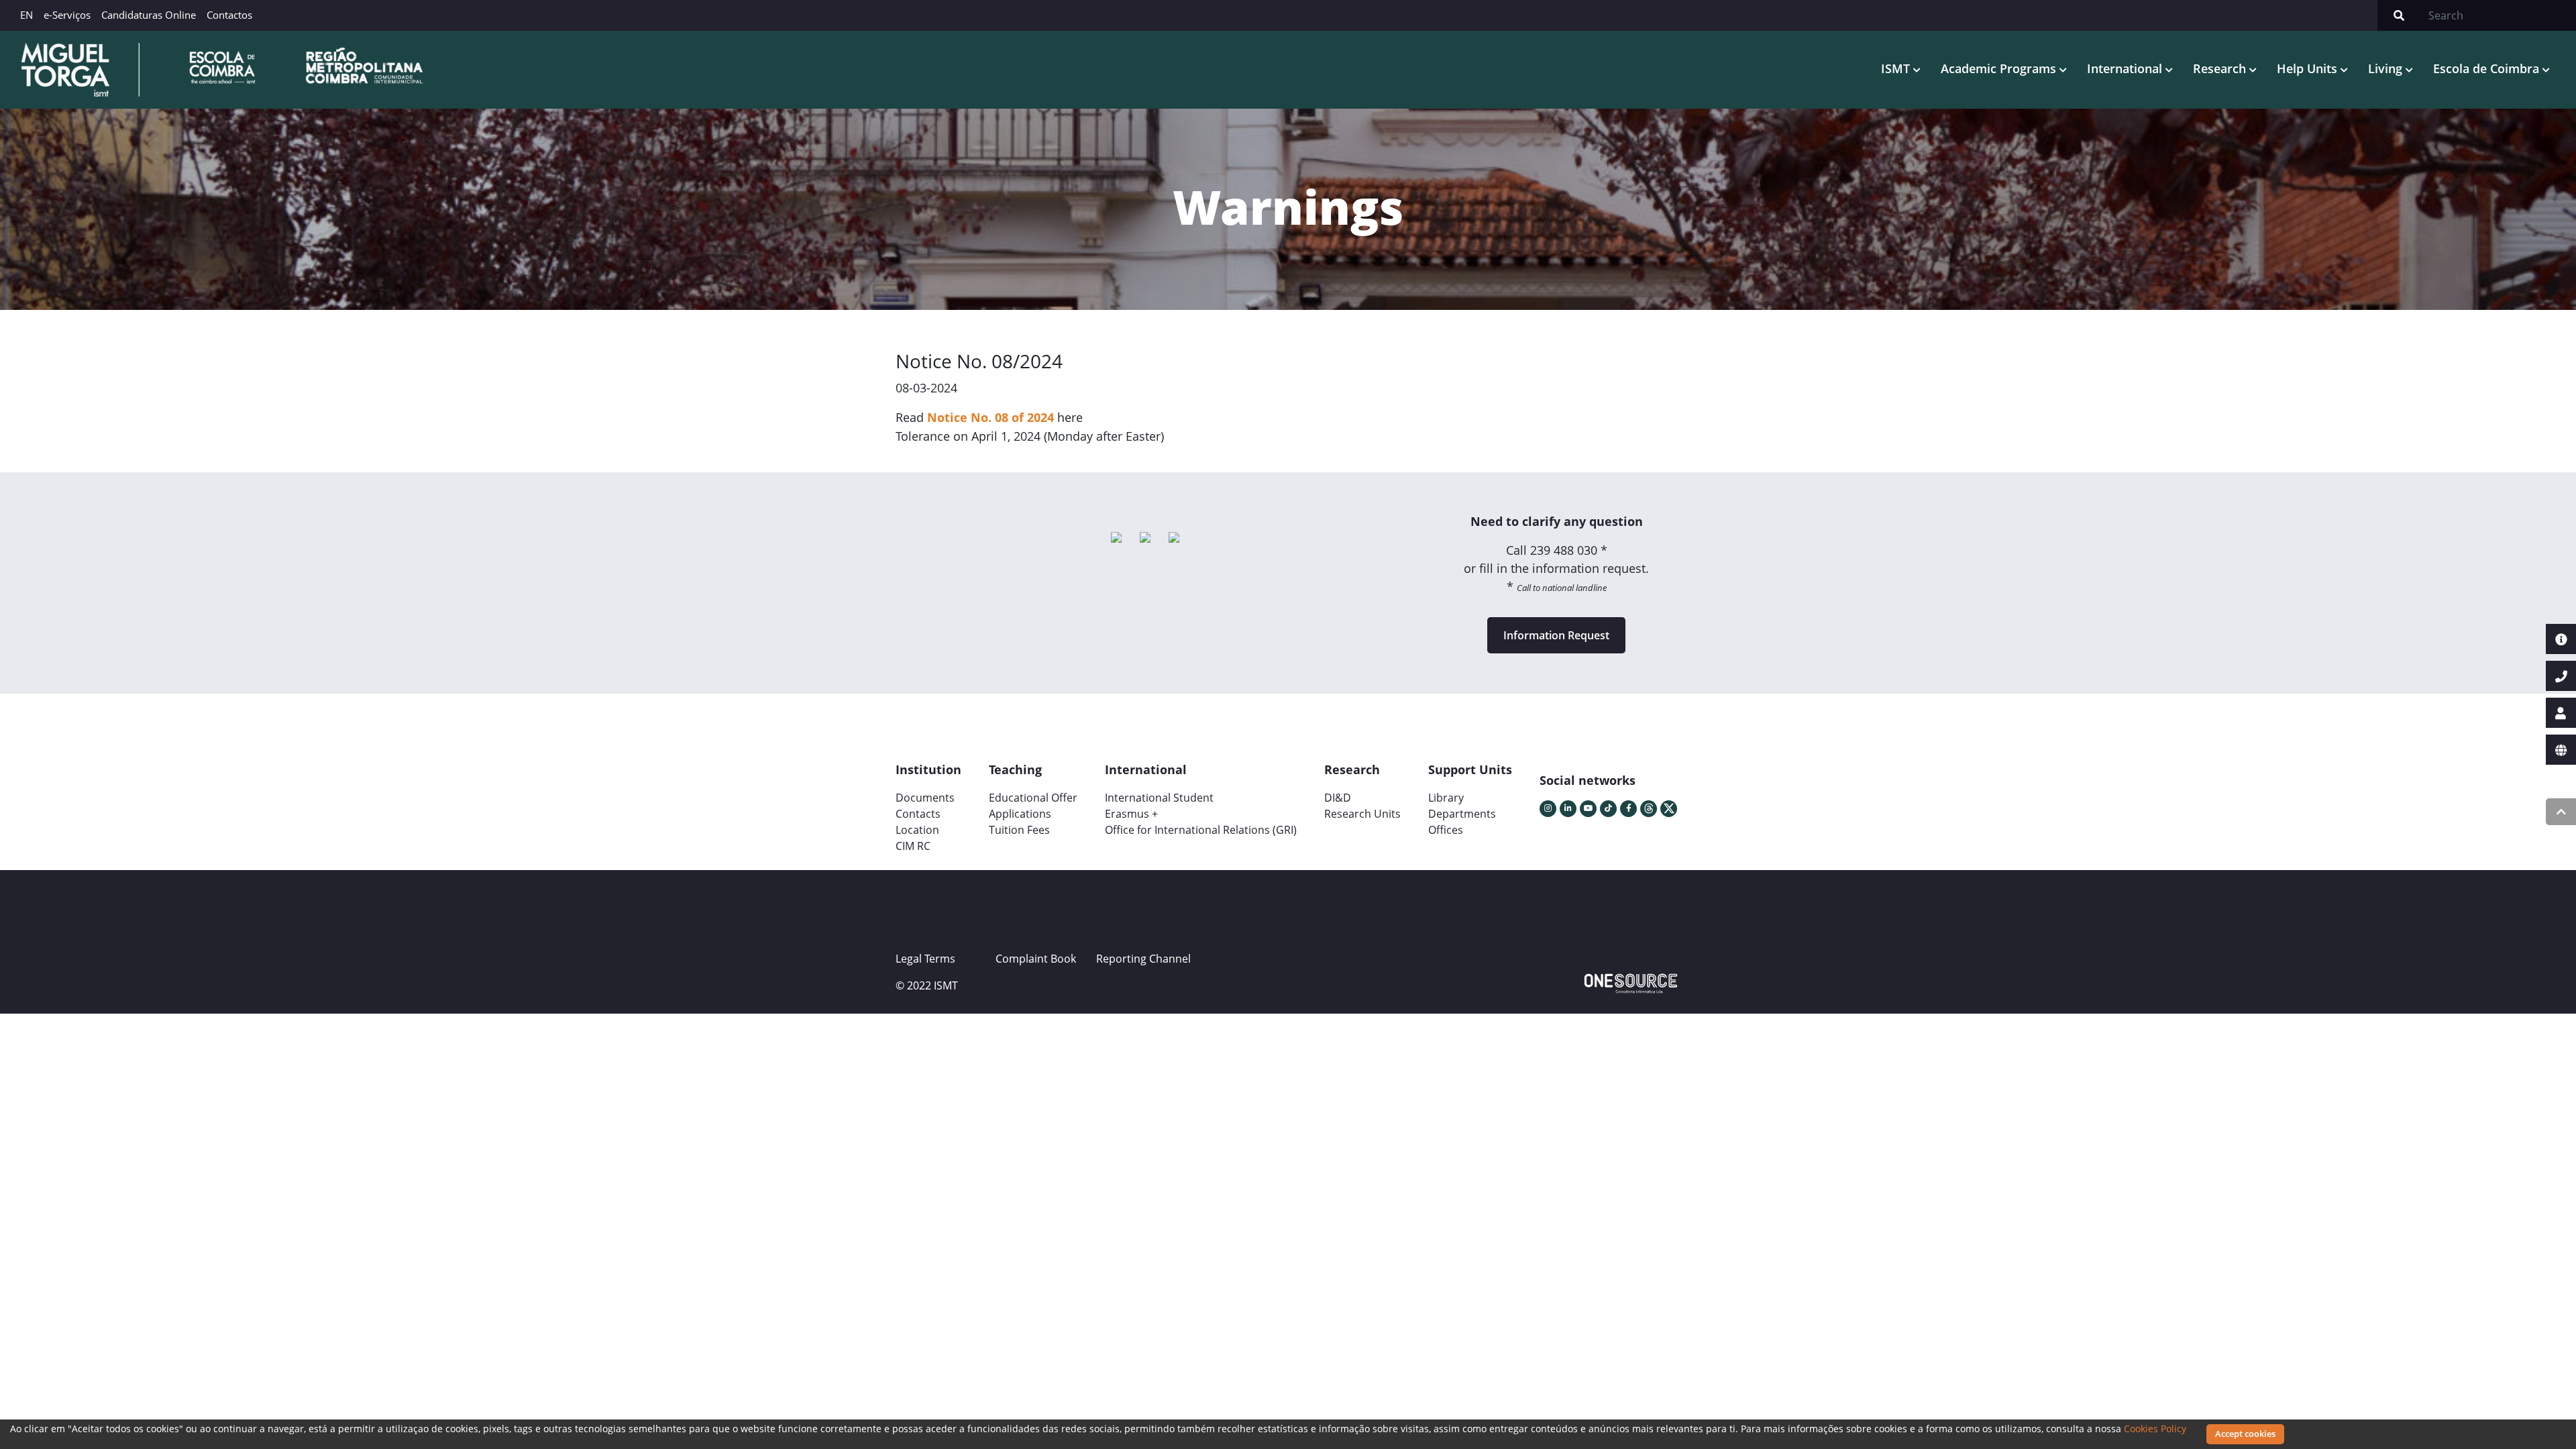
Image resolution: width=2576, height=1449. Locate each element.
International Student (1159, 798)
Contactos (229, 15)
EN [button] (26, 15)
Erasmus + (1131, 814)
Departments (1462, 814)
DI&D (1338, 798)
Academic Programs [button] (2000, 68)
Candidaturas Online (149, 15)
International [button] (2126, 68)
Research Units (1362, 814)
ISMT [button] (1897, 68)
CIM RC (913, 846)
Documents (925, 798)
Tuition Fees (1019, 830)
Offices (1446, 830)
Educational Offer (1033, 798)
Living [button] (2387, 68)
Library (1446, 798)
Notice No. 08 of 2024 (990, 417)
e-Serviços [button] (67, 15)
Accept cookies (2245, 1434)
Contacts (918, 814)
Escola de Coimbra (2488, 68)
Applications (1020, 814)
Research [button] (2221, 68)
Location (917, 830)
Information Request (1556, 635)
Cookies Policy (2155, 1429)
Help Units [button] (2309, 68)
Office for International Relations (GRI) (1201, 830)
